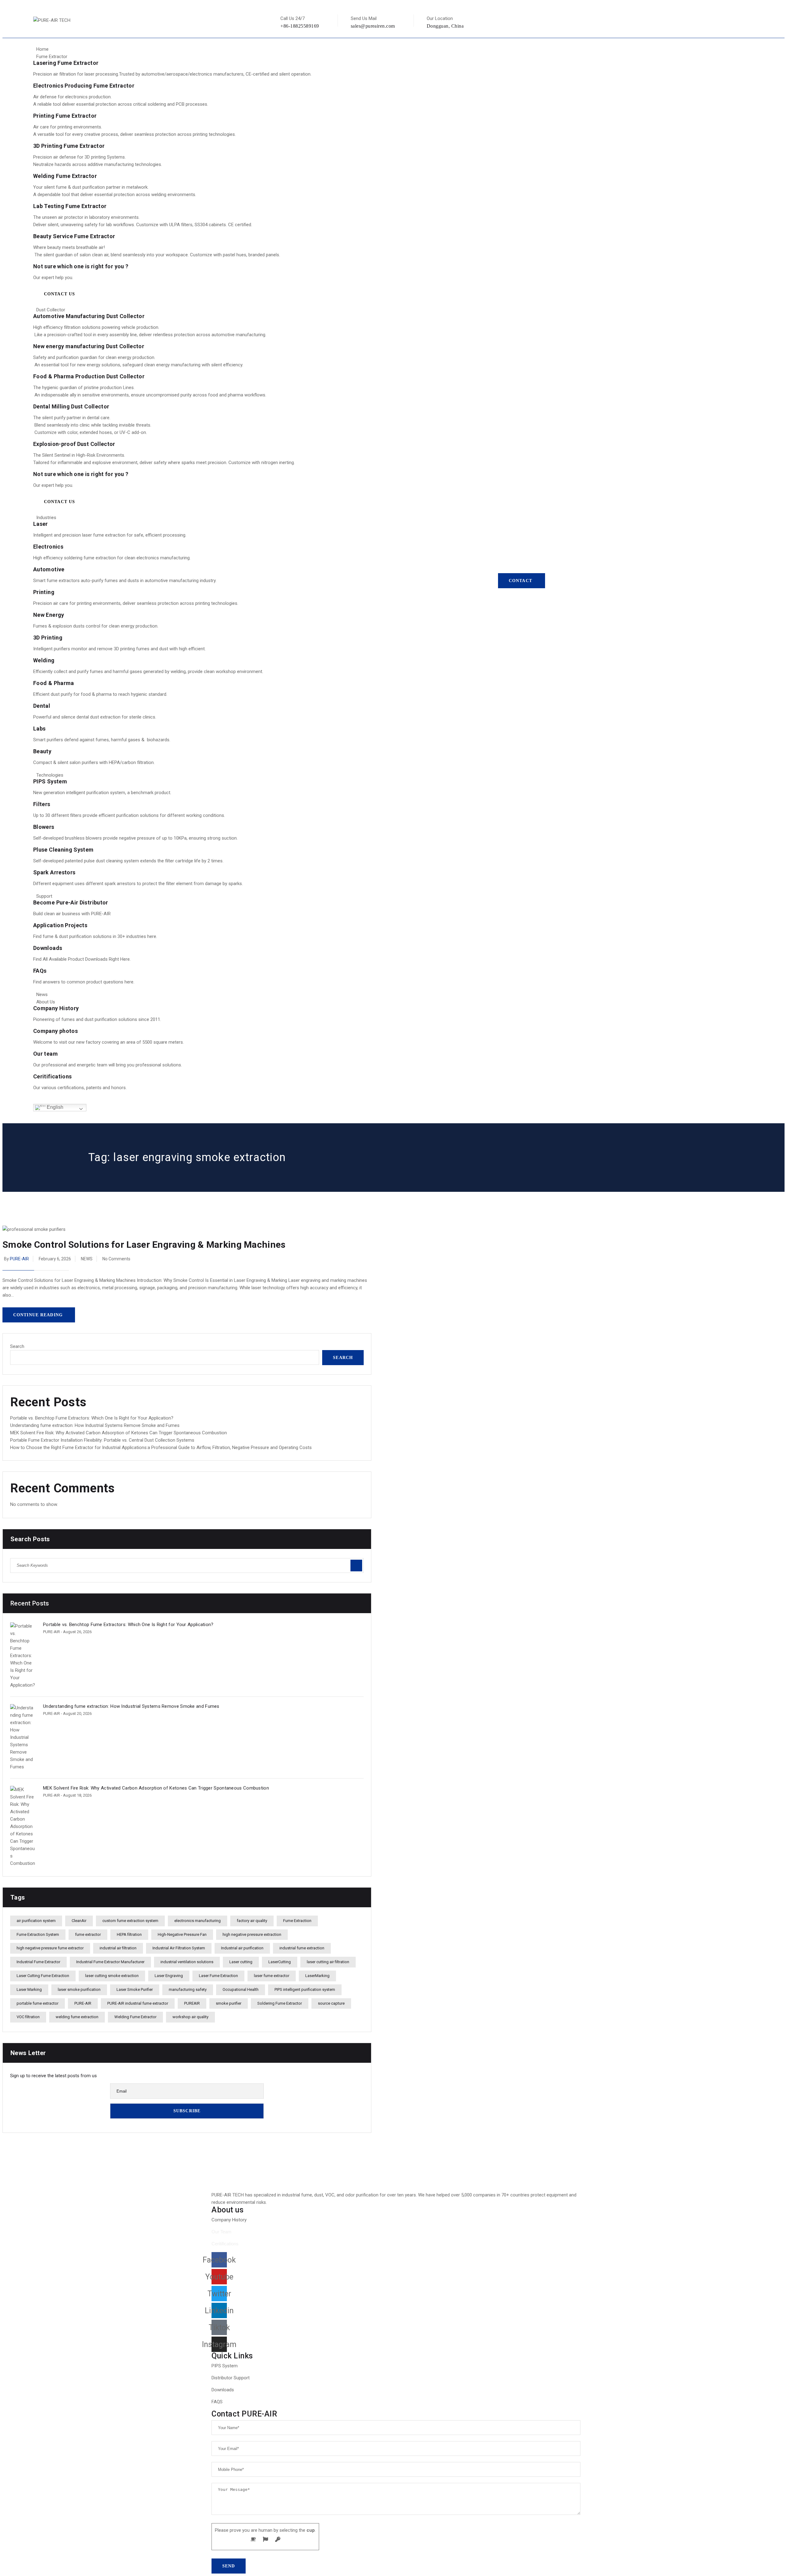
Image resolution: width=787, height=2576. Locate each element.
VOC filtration (28, 2017)
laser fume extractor (272, 1976)
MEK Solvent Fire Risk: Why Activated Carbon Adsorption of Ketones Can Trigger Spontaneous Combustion (119, 1433)
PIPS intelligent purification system (305, 1989)
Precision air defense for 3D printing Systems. (79, 157)
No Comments (116, 1259)
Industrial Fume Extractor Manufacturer (110, 1962)
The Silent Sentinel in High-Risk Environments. (79, 455)
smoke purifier (229, 2003)
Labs (39, 729)
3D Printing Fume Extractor (69, 146)
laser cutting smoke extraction (112, 1976)
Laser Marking (29, 1989)
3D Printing (48, 638)
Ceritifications (52, 1076)
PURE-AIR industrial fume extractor (138, 2003)
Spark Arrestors (54, 872)
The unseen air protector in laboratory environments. (86, 217)
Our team (45, 1054)
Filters (42, 804)
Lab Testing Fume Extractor (70, 206)
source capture (331, 2003)
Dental (42, 706)
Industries (46, 518)
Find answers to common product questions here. (84, 982)
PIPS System (50, 781)
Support (44, 896)
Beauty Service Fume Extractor (74, 236)
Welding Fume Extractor (65, 176)
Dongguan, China (445, 26)
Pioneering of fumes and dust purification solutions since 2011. (97, 1019)
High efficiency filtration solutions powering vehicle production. (96, 327)
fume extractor (88, 1934)
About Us (46, 1002)
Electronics (48, 547)
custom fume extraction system (130, 1921)
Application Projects (60, 925)
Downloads (48, 948)
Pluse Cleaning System (63, 850)
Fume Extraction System (38, 1934)
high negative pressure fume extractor (50, 1948)
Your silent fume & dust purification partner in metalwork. (91, 187)
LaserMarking (317, 1976)
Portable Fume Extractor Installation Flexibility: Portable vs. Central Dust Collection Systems (102, 1440)
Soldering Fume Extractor (280, 2003)
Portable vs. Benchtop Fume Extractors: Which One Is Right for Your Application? (92, 1418)
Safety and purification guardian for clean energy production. (94, 357)
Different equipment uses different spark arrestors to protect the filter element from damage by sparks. (138, 884)
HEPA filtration (129, 1934)
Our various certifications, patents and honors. (80, 1088)
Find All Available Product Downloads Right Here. (82, 959)
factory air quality (252, 1921)
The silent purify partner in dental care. (72, 418)
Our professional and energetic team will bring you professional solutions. (108, 1065)
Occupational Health (241, 1989)
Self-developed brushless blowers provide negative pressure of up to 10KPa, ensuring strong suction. (135, 838)
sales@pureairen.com (373, 26)
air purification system (36, 1921)
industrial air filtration (118, 1948)
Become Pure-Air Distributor (71, 902)
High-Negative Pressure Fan (182, 1934)
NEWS (87, 1259)
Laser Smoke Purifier (135, 1989)
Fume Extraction (297, 1921)
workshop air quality (190, 2017)
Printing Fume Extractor (65, 116)
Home (42, 49)
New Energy (49, 615)
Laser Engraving (169, 1976)
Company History (56, 1008)
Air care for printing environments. (68, 127)
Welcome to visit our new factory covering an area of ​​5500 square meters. (109, 1042)
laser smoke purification (79, 1989)
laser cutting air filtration (328, 1962)
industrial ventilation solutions (187, 1962)
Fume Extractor (52, 57)
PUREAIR (192, 2003)
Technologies (50, 775)
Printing (44, 592)
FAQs (40, 971)
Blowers (44, 827)
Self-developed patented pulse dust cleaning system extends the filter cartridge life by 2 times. (128, 861)
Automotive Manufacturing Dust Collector (89, 316)
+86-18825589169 (300, 26)
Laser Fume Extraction (218, 1976)
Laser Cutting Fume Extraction (43, 1976)
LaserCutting (280, 1962)
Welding (44, 660)
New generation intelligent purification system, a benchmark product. (102, 793)
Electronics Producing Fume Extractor (84, 86)
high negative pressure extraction (252, 1934)
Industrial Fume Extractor (38, 1962)
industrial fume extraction (302, 1948)
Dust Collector (51, 310)
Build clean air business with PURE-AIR (72, 914)
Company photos (55, 1031)
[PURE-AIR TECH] (52, 20)
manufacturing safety (188, 1989)
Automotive (49, 569)
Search (17, 1346)
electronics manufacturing (198, 1921)
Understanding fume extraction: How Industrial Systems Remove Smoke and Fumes (95, 1425)
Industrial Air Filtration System (179, 1948)
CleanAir (79, 1921)
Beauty (42, 751)
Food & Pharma (54, 683)
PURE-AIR (19, 1259)
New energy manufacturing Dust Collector (89, 346)
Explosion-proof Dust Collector (74, 444)
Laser (41, 524)
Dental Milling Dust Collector (71, 406)
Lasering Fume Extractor (66, 63)
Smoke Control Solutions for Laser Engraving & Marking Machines (144, 1245)
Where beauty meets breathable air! (69, 247)
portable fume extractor (38, 2003)
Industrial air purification (242, 1948)
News (42, 995)
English (54, 1107)
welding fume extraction (77, 2017)
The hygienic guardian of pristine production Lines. (84, 388)
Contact (520, 581)
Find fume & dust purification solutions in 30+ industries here (95, 936)
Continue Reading (38, 1315)
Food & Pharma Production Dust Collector (89, 376)
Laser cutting (241, 1962)
